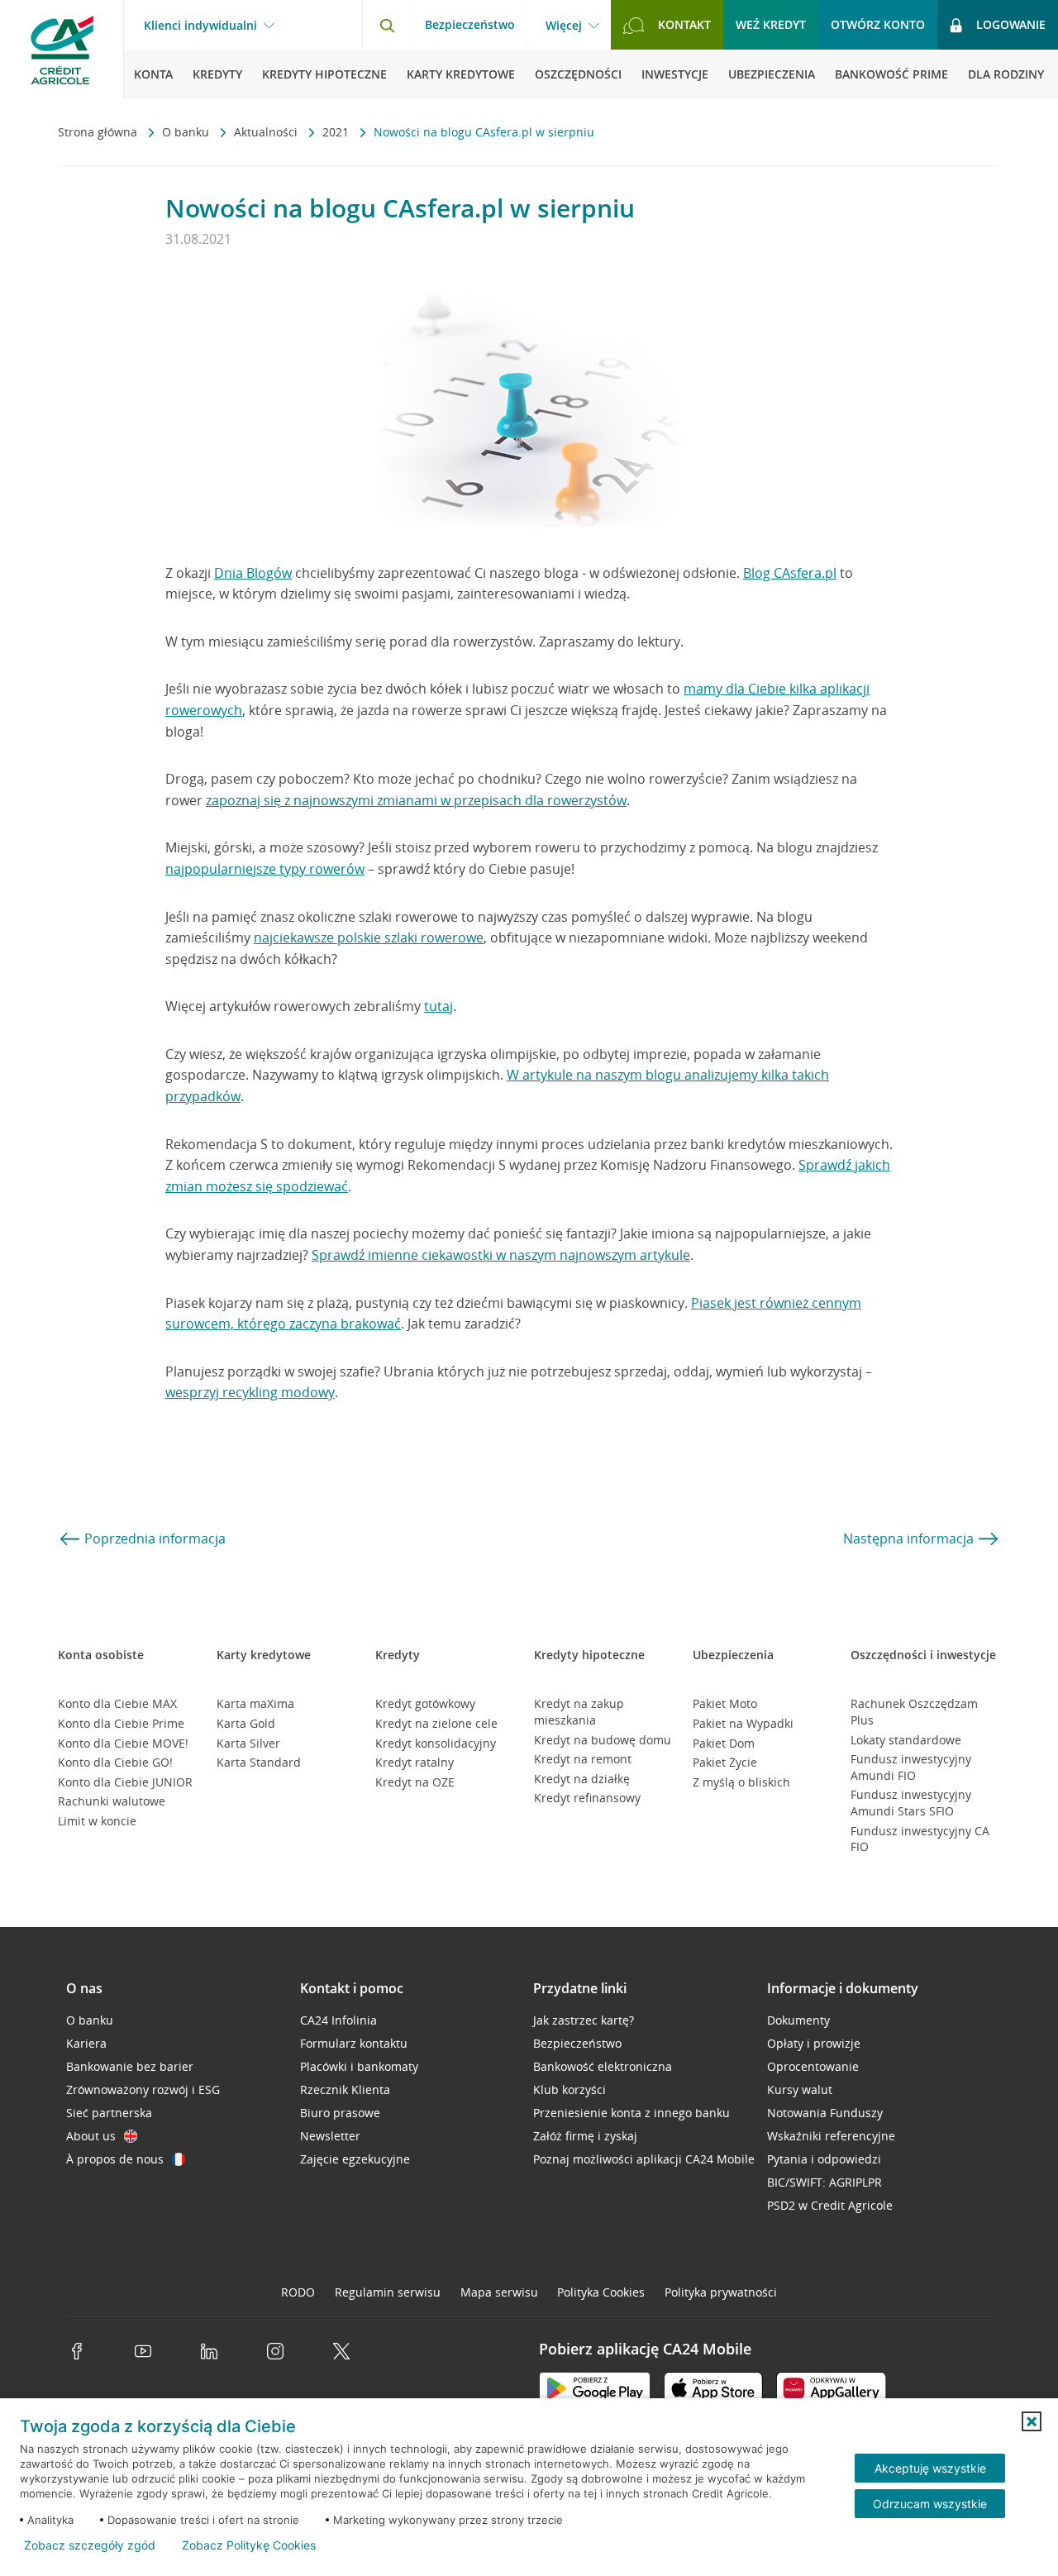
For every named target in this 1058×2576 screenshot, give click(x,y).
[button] (1032, 2421)
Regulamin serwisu (388, 2292)
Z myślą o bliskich (741, 1782)
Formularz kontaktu (354, 2043)
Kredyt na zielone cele (436, 1723)
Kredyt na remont (583, 1759)
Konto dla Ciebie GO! (115, 1762)
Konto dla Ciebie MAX (117, 1703)
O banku (187, 132)
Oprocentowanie (813, 2066)
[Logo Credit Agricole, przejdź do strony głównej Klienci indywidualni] (62, 50)
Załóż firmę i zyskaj (585, 2136)
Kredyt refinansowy (587, 1798)
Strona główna (99, 132)
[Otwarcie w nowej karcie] (595, 2391)
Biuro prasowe (340, 2113)
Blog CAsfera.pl (790, 573)
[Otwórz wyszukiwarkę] (387, 25)
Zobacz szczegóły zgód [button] (90, 2545)
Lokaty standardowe (906, 1740)
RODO (298, 2292)
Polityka (601, 2292)
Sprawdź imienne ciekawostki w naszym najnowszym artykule (501, 1255)
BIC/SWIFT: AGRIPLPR (824, 2182)
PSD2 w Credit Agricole (830, 2205)
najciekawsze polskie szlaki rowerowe (369, 937)
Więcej (564, 26)
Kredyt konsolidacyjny (436, 1743)
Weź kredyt (771, 24)
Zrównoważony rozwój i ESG (143, 2089)
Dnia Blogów (253, 573)
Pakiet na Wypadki (743, 1723)
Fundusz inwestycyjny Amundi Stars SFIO (911, 1803)
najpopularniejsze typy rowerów (265, 869)
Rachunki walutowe (112, 1801)
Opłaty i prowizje (814, 2043)
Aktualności (267, 132)
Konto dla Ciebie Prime (121, 1723)
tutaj (438, 1006)
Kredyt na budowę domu (603, 1740)
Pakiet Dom (724, 1743)
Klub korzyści (570, 2089)
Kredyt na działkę (582, 1779)
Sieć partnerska (109, 2113)
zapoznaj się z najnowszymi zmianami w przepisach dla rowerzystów (416, 800)
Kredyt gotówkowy (425, 1703)
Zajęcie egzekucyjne (355, 2159)
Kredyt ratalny (415, 1762)
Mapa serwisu (499, 2292)
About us (91, 2136)
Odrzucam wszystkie (930, 2504)
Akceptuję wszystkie (930, 2468)
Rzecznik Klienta (345, 2089)
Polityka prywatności (721, 2292)
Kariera (86, 2043)
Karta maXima (255, 1703)
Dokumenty (798, 2020)
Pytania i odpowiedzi (824, 2159)
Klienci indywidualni (200, 26)
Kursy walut (800, 2089)
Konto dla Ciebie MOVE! (123, 1743)
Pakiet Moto (725, 1703)
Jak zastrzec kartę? (584, 2020)
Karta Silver (248, 1743)
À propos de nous (115, 2159)
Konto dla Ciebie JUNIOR (125, 1782)
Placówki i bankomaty (359, 2066)
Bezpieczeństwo (470, 24)
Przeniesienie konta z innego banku (631, 2113)
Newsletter (330, 2136)
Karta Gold (246, 1723)
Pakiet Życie (725, 1762)
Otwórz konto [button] (878, 24)
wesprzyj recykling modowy (250, 1392)
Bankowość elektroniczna (603, 2066)
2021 (337, 132)
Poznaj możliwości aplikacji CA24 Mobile (644, 2159)
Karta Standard (259, 1762)
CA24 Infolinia (338, 2020)
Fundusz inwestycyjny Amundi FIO (911, 1767)
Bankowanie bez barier (130, 2066)
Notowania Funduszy (825, 2113)
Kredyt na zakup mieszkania (579, 1712)
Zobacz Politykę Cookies (249, 2545)
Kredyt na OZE (415, 1782)
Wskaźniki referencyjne (831, 2136)
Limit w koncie (97, 1821)
